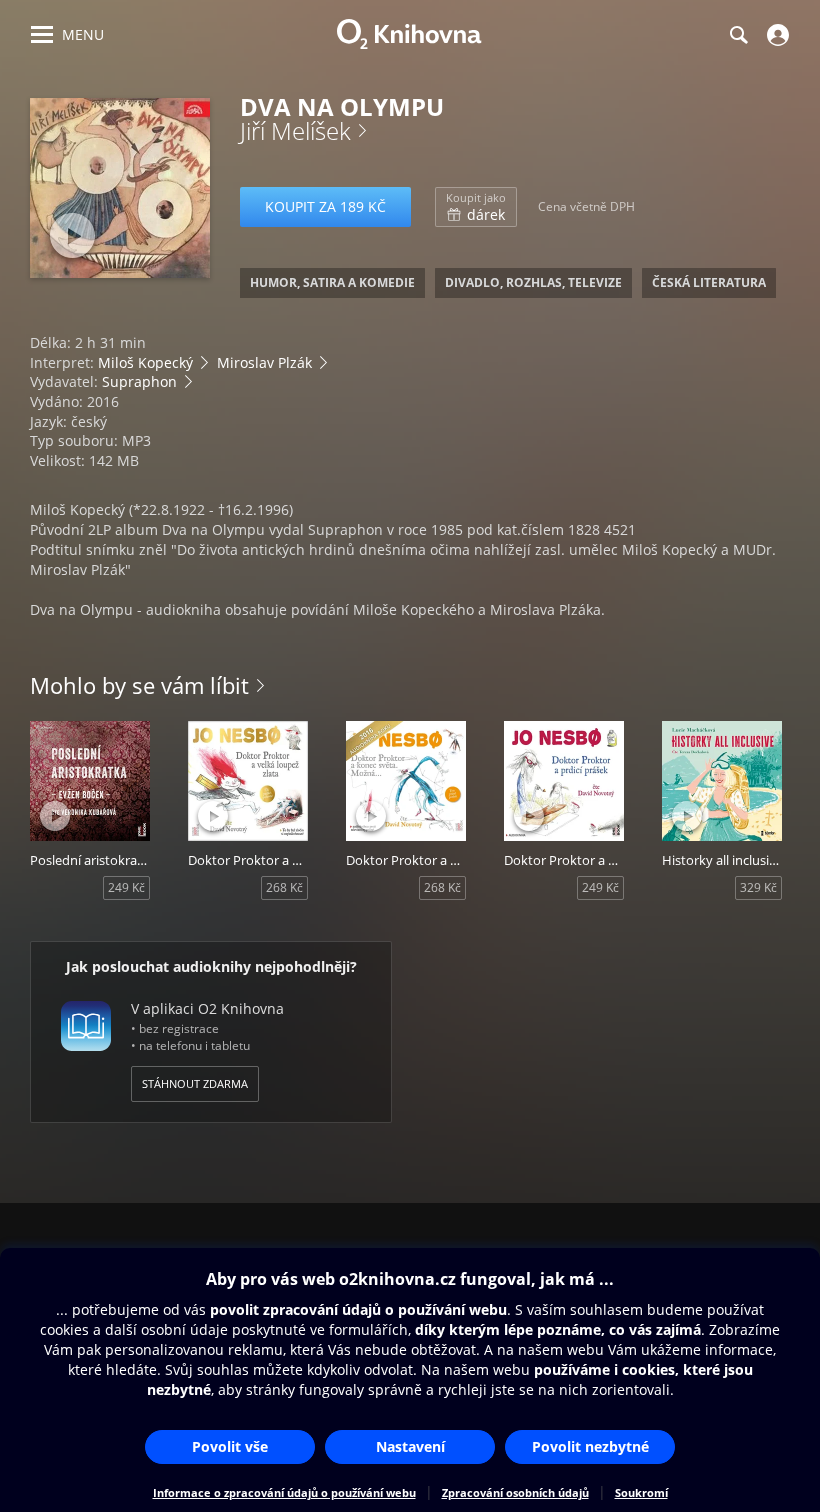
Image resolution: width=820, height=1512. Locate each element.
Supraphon (139, 381)
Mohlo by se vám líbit (139, 685)
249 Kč (126, 887)
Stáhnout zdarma (195, 1083)
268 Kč (284, 887)
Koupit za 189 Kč (325, 206)
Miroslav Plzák (264, 362)
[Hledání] (738, 35)
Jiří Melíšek (295, 130)
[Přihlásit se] (775, 35)
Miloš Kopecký (145, 362)
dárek (476, 207)
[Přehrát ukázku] (72, 235)
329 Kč (758, 887)
